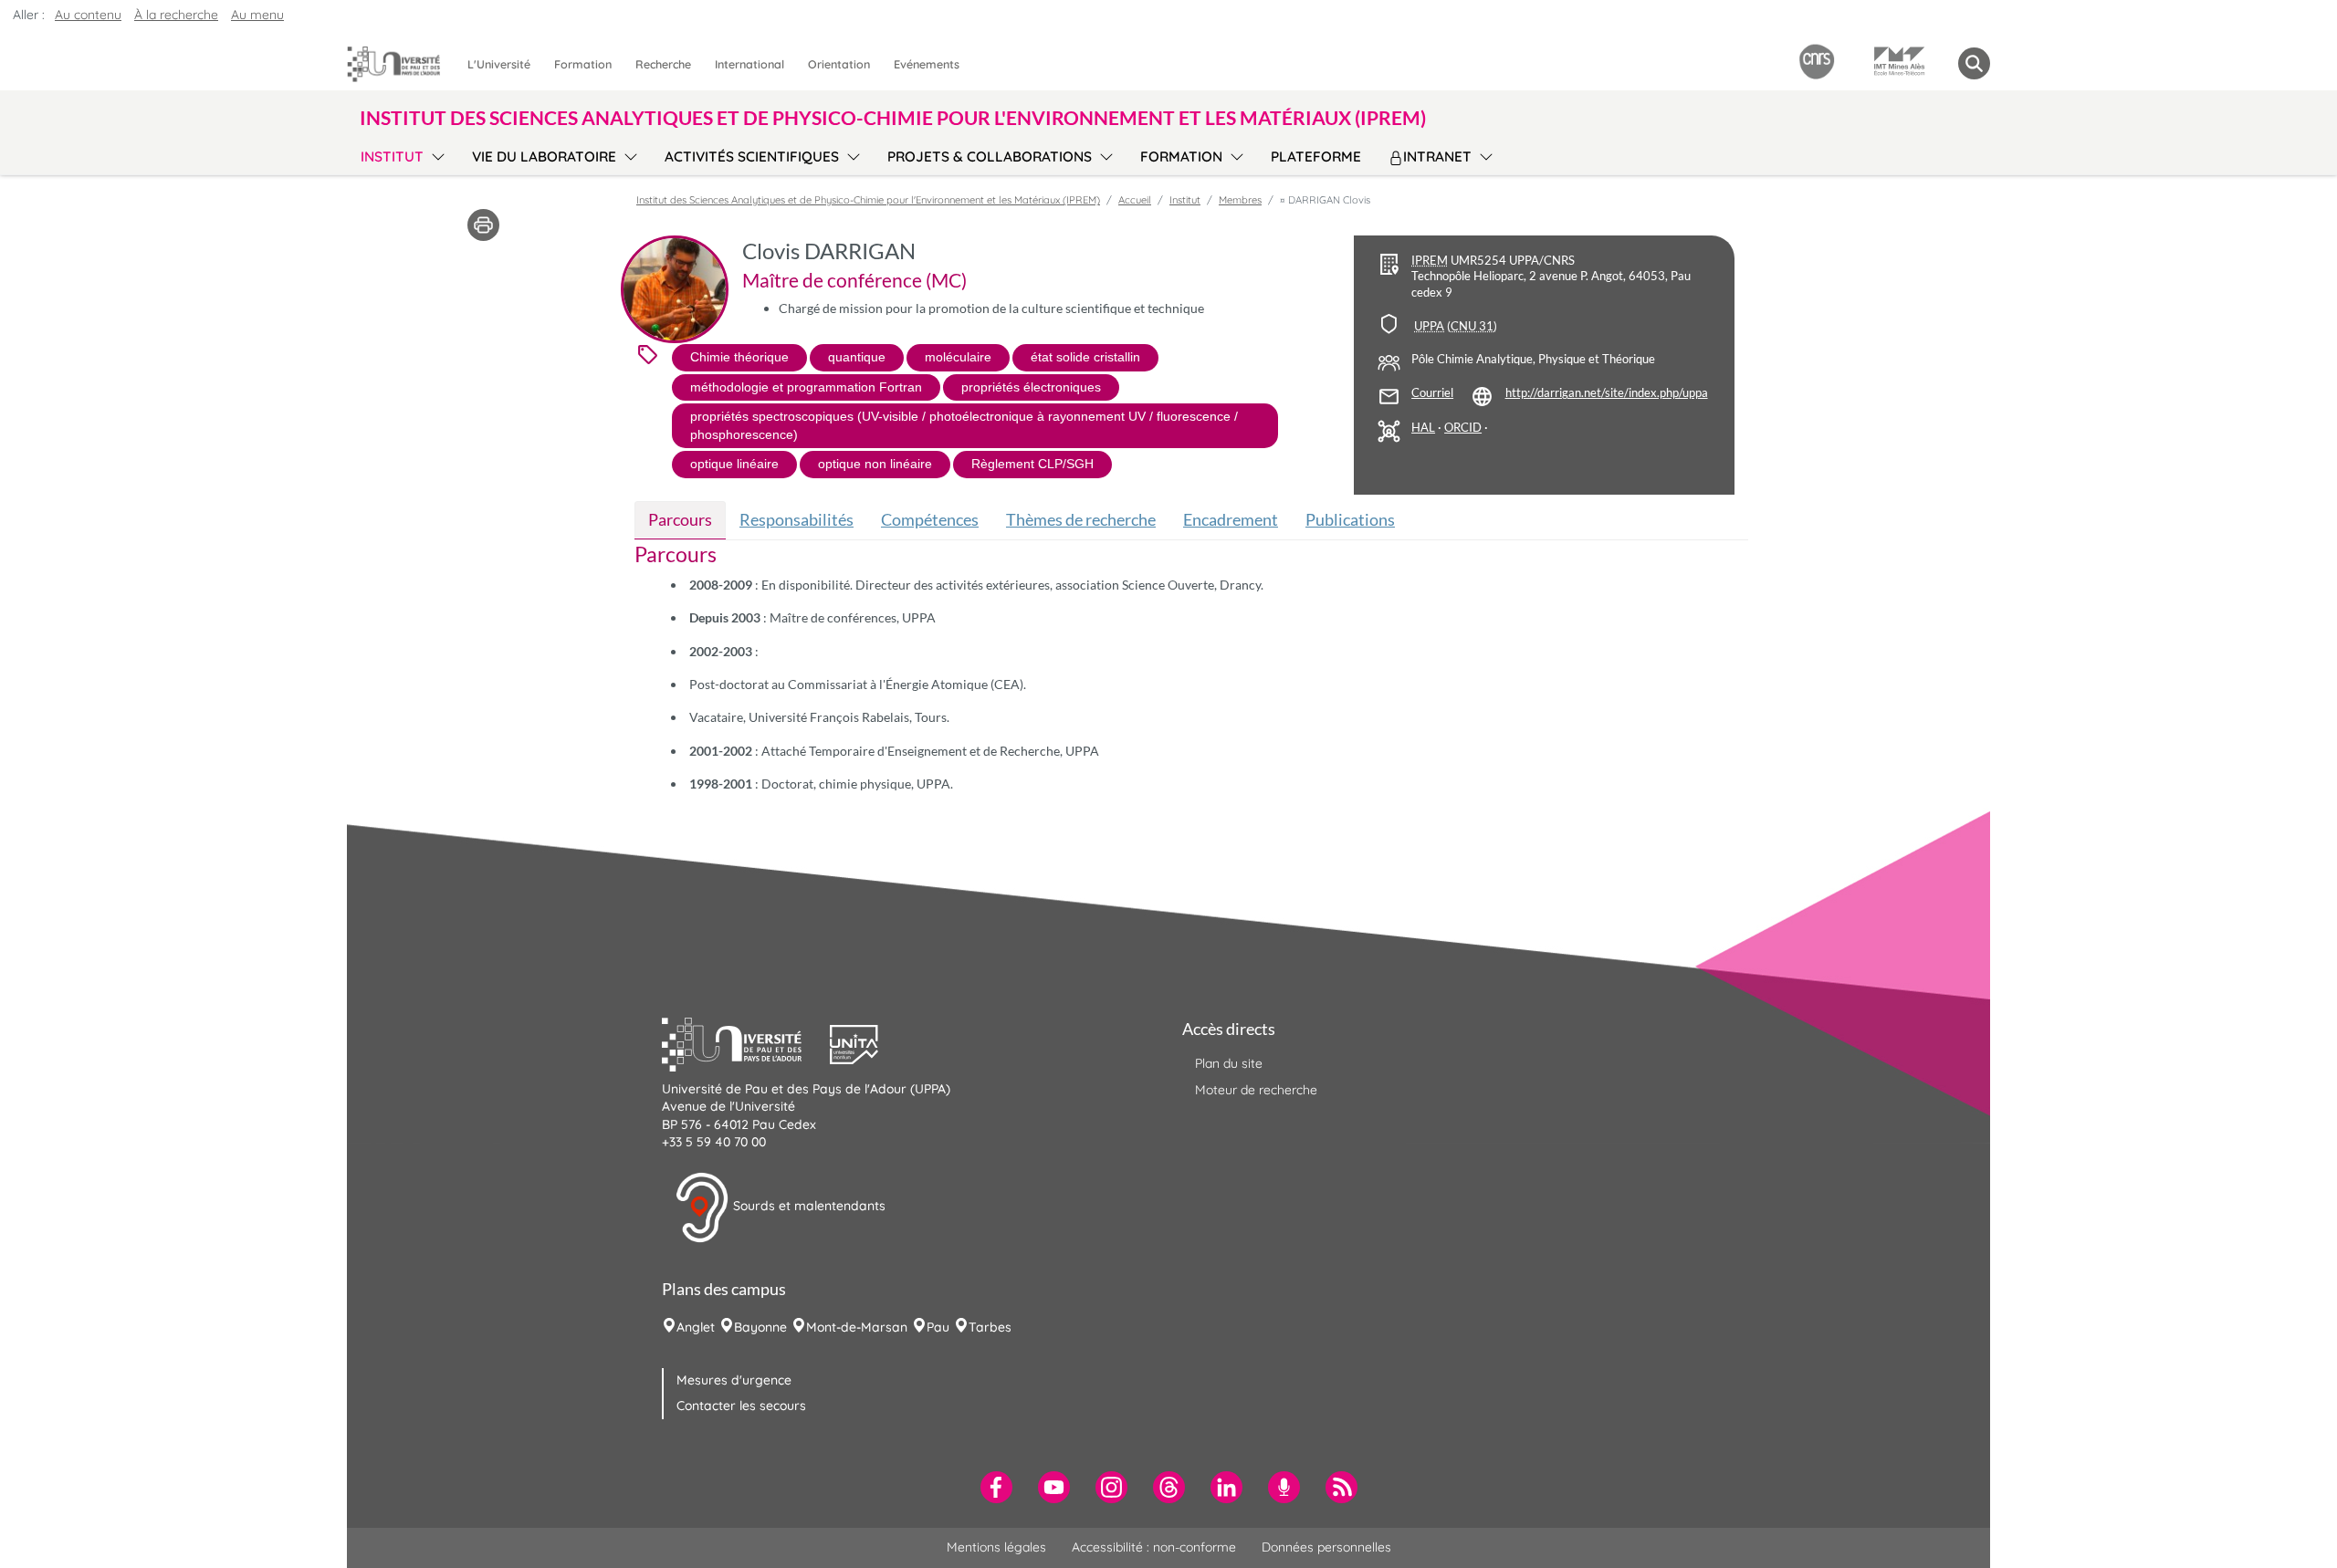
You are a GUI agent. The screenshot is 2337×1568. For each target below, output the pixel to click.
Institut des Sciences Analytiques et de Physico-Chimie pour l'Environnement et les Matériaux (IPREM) (868, 200)
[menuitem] (996, 1487)
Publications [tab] (1350, 519)
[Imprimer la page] (483, 224)
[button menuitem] (1974, 63)
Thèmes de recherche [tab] (1081, 519)
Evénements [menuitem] (927, 64)
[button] (746, 1042)
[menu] (435, 154)
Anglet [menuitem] (696, 1327)
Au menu (257, 15)
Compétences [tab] (930, 519)
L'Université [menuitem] (499, 64)
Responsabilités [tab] (796, 519)
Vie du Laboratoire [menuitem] (544, 157)
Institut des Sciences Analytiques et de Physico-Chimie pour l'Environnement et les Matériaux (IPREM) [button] (893, 117)
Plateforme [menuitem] (1316, 157)
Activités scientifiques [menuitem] (752, 157)
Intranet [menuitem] (1437, 157)
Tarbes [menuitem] (990, 1327)
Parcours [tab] (680, 519)
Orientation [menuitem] (839, 64)
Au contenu (88, 15)
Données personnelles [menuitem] (1326, 1547)
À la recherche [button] (176, 15)
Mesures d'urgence (734, 1380)
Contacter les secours (741, 1406)
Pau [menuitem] (938, 1327)
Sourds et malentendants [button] (807, 1206)
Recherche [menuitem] (663, 64)
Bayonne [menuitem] (760, 1327)
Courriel (1432, 393)
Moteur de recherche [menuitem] (1256, 1090)
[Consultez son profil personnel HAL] (1423, 428)
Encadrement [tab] (1231, 519)
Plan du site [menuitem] (1229, 1063)
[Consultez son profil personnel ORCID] (1463, 428)
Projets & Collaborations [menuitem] (990, 157)
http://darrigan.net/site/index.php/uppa (1607, 393)
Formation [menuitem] (583, 64)
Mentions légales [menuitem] (996, 1547)
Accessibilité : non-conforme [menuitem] (1154, 1547)
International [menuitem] (749, 64)
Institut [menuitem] (392, 157)
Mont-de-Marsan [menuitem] (857, 1327)
